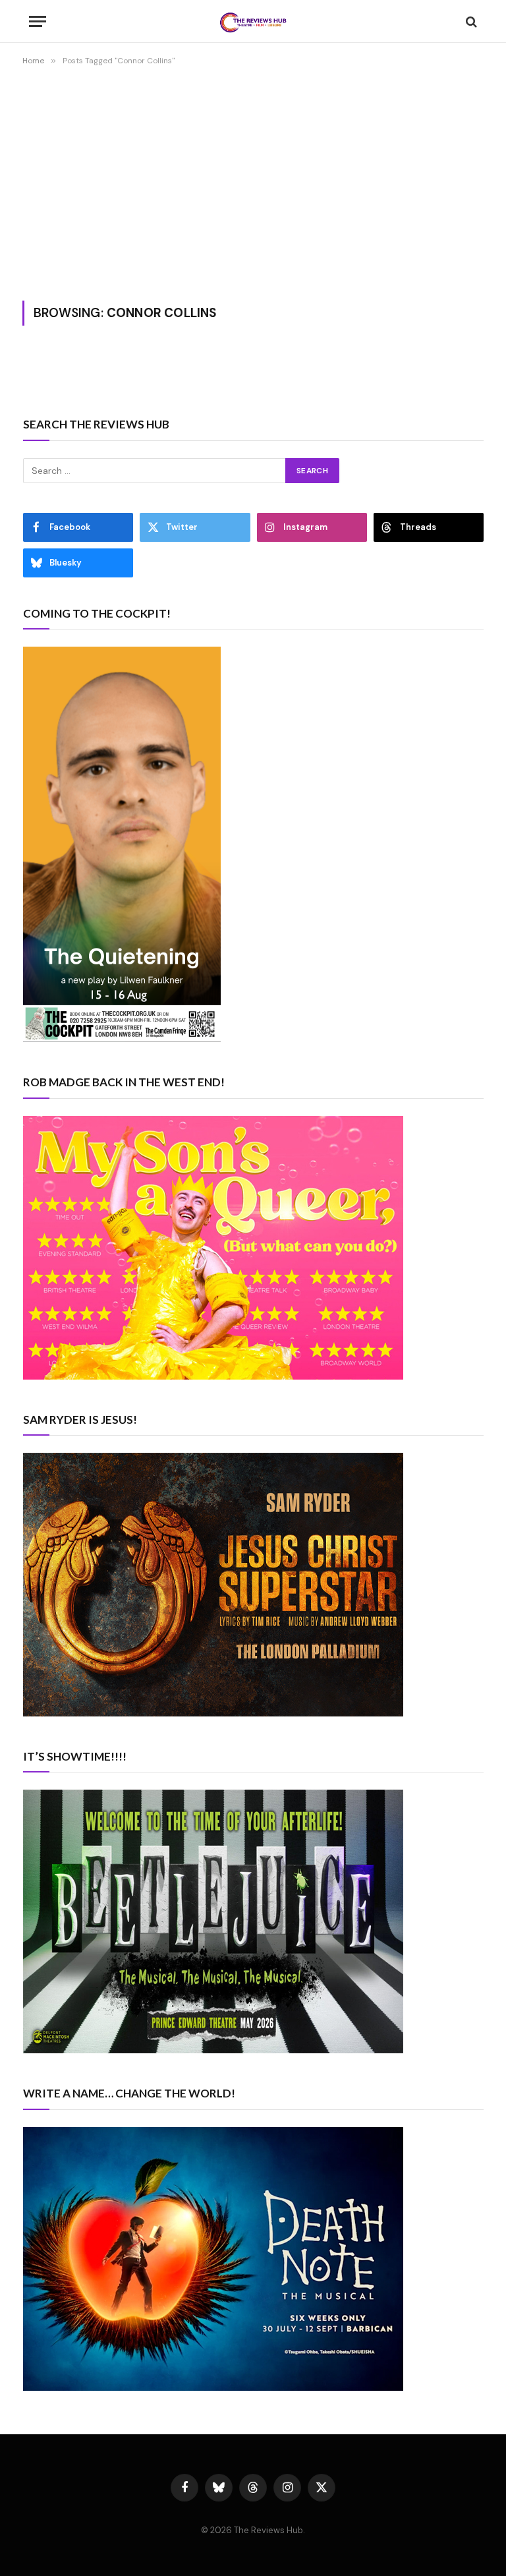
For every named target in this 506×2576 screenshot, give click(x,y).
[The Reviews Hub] (253, 21)
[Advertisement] (253, 181)
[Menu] (38, 21)
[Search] (470, 21)
